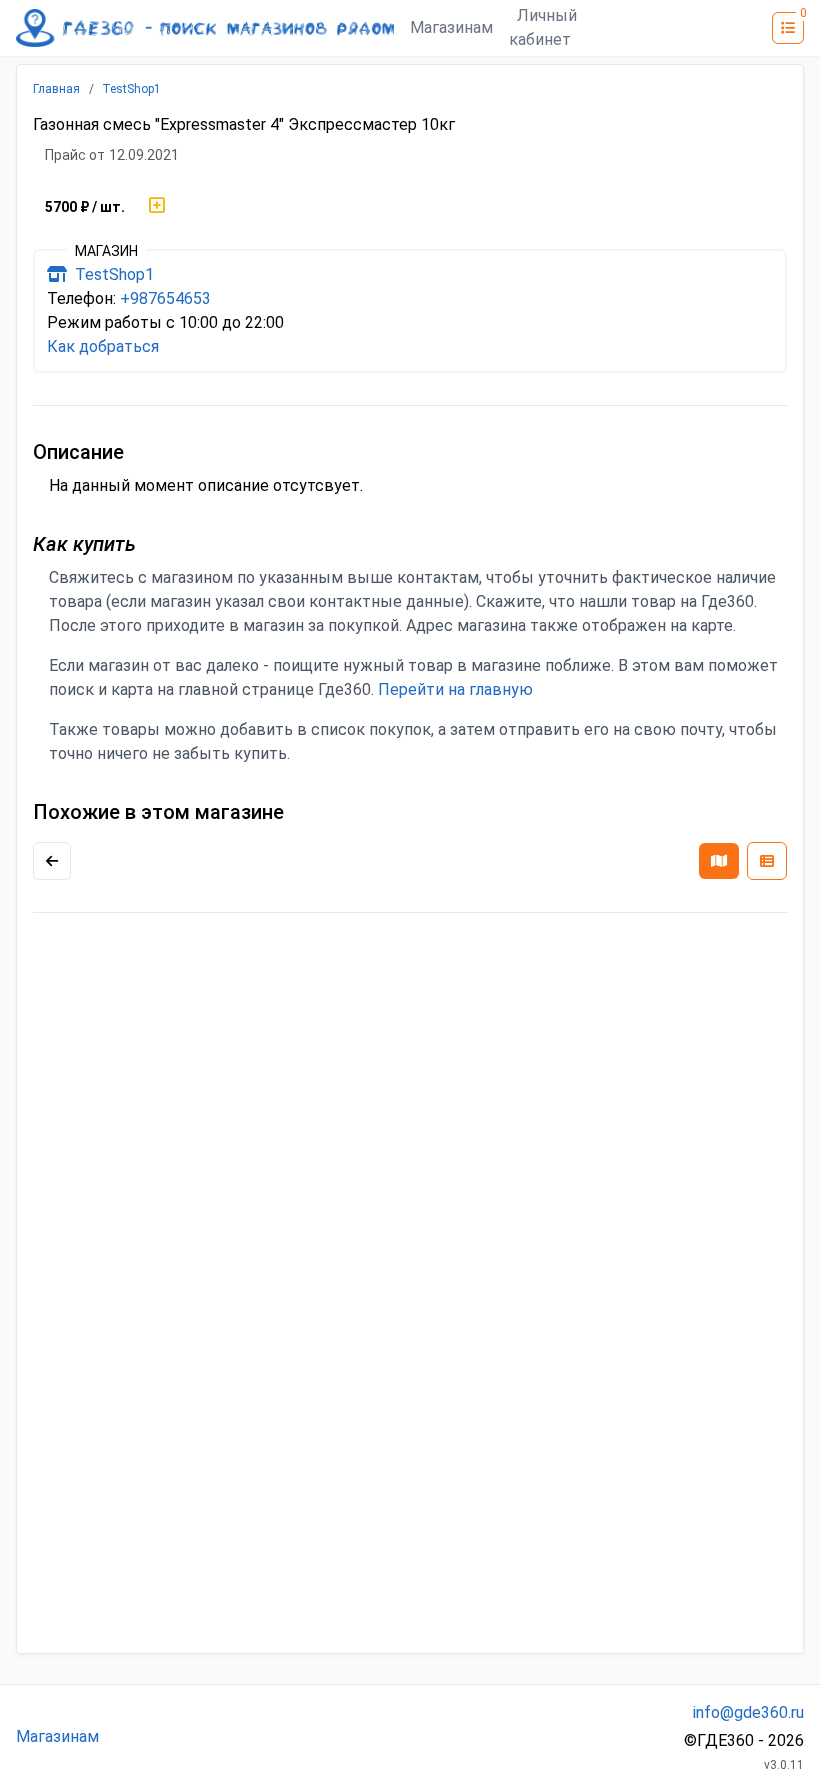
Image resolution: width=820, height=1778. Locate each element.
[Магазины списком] (767, 861)
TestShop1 (131, 89)
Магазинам (451, 27)
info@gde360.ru (748, 1712)
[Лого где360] (205, 28)
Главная (56, 89)
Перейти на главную (455, 689)
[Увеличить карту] (52, 861)
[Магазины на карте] (719, 861)
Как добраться (103, 346)
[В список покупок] (157, 207)
